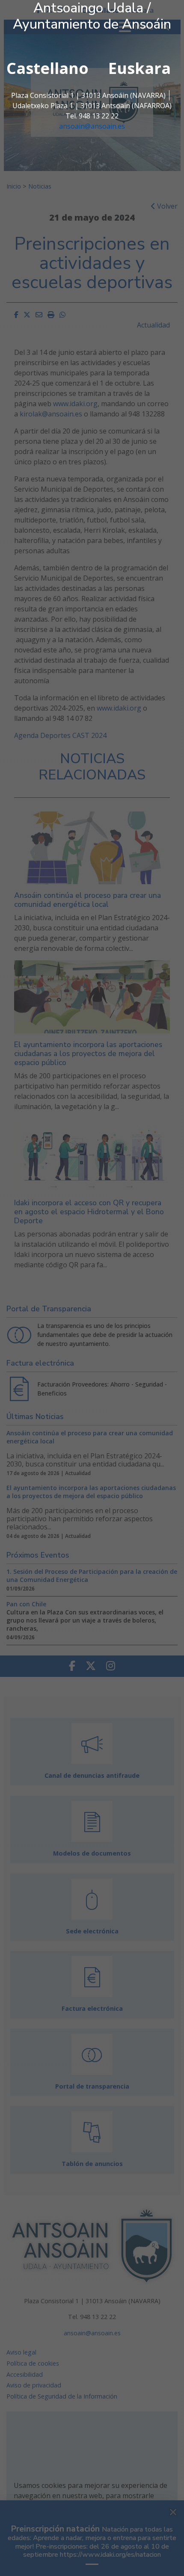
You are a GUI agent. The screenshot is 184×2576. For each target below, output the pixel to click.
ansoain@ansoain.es (92, 126)
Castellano (47, 68)
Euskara (139, 68)
